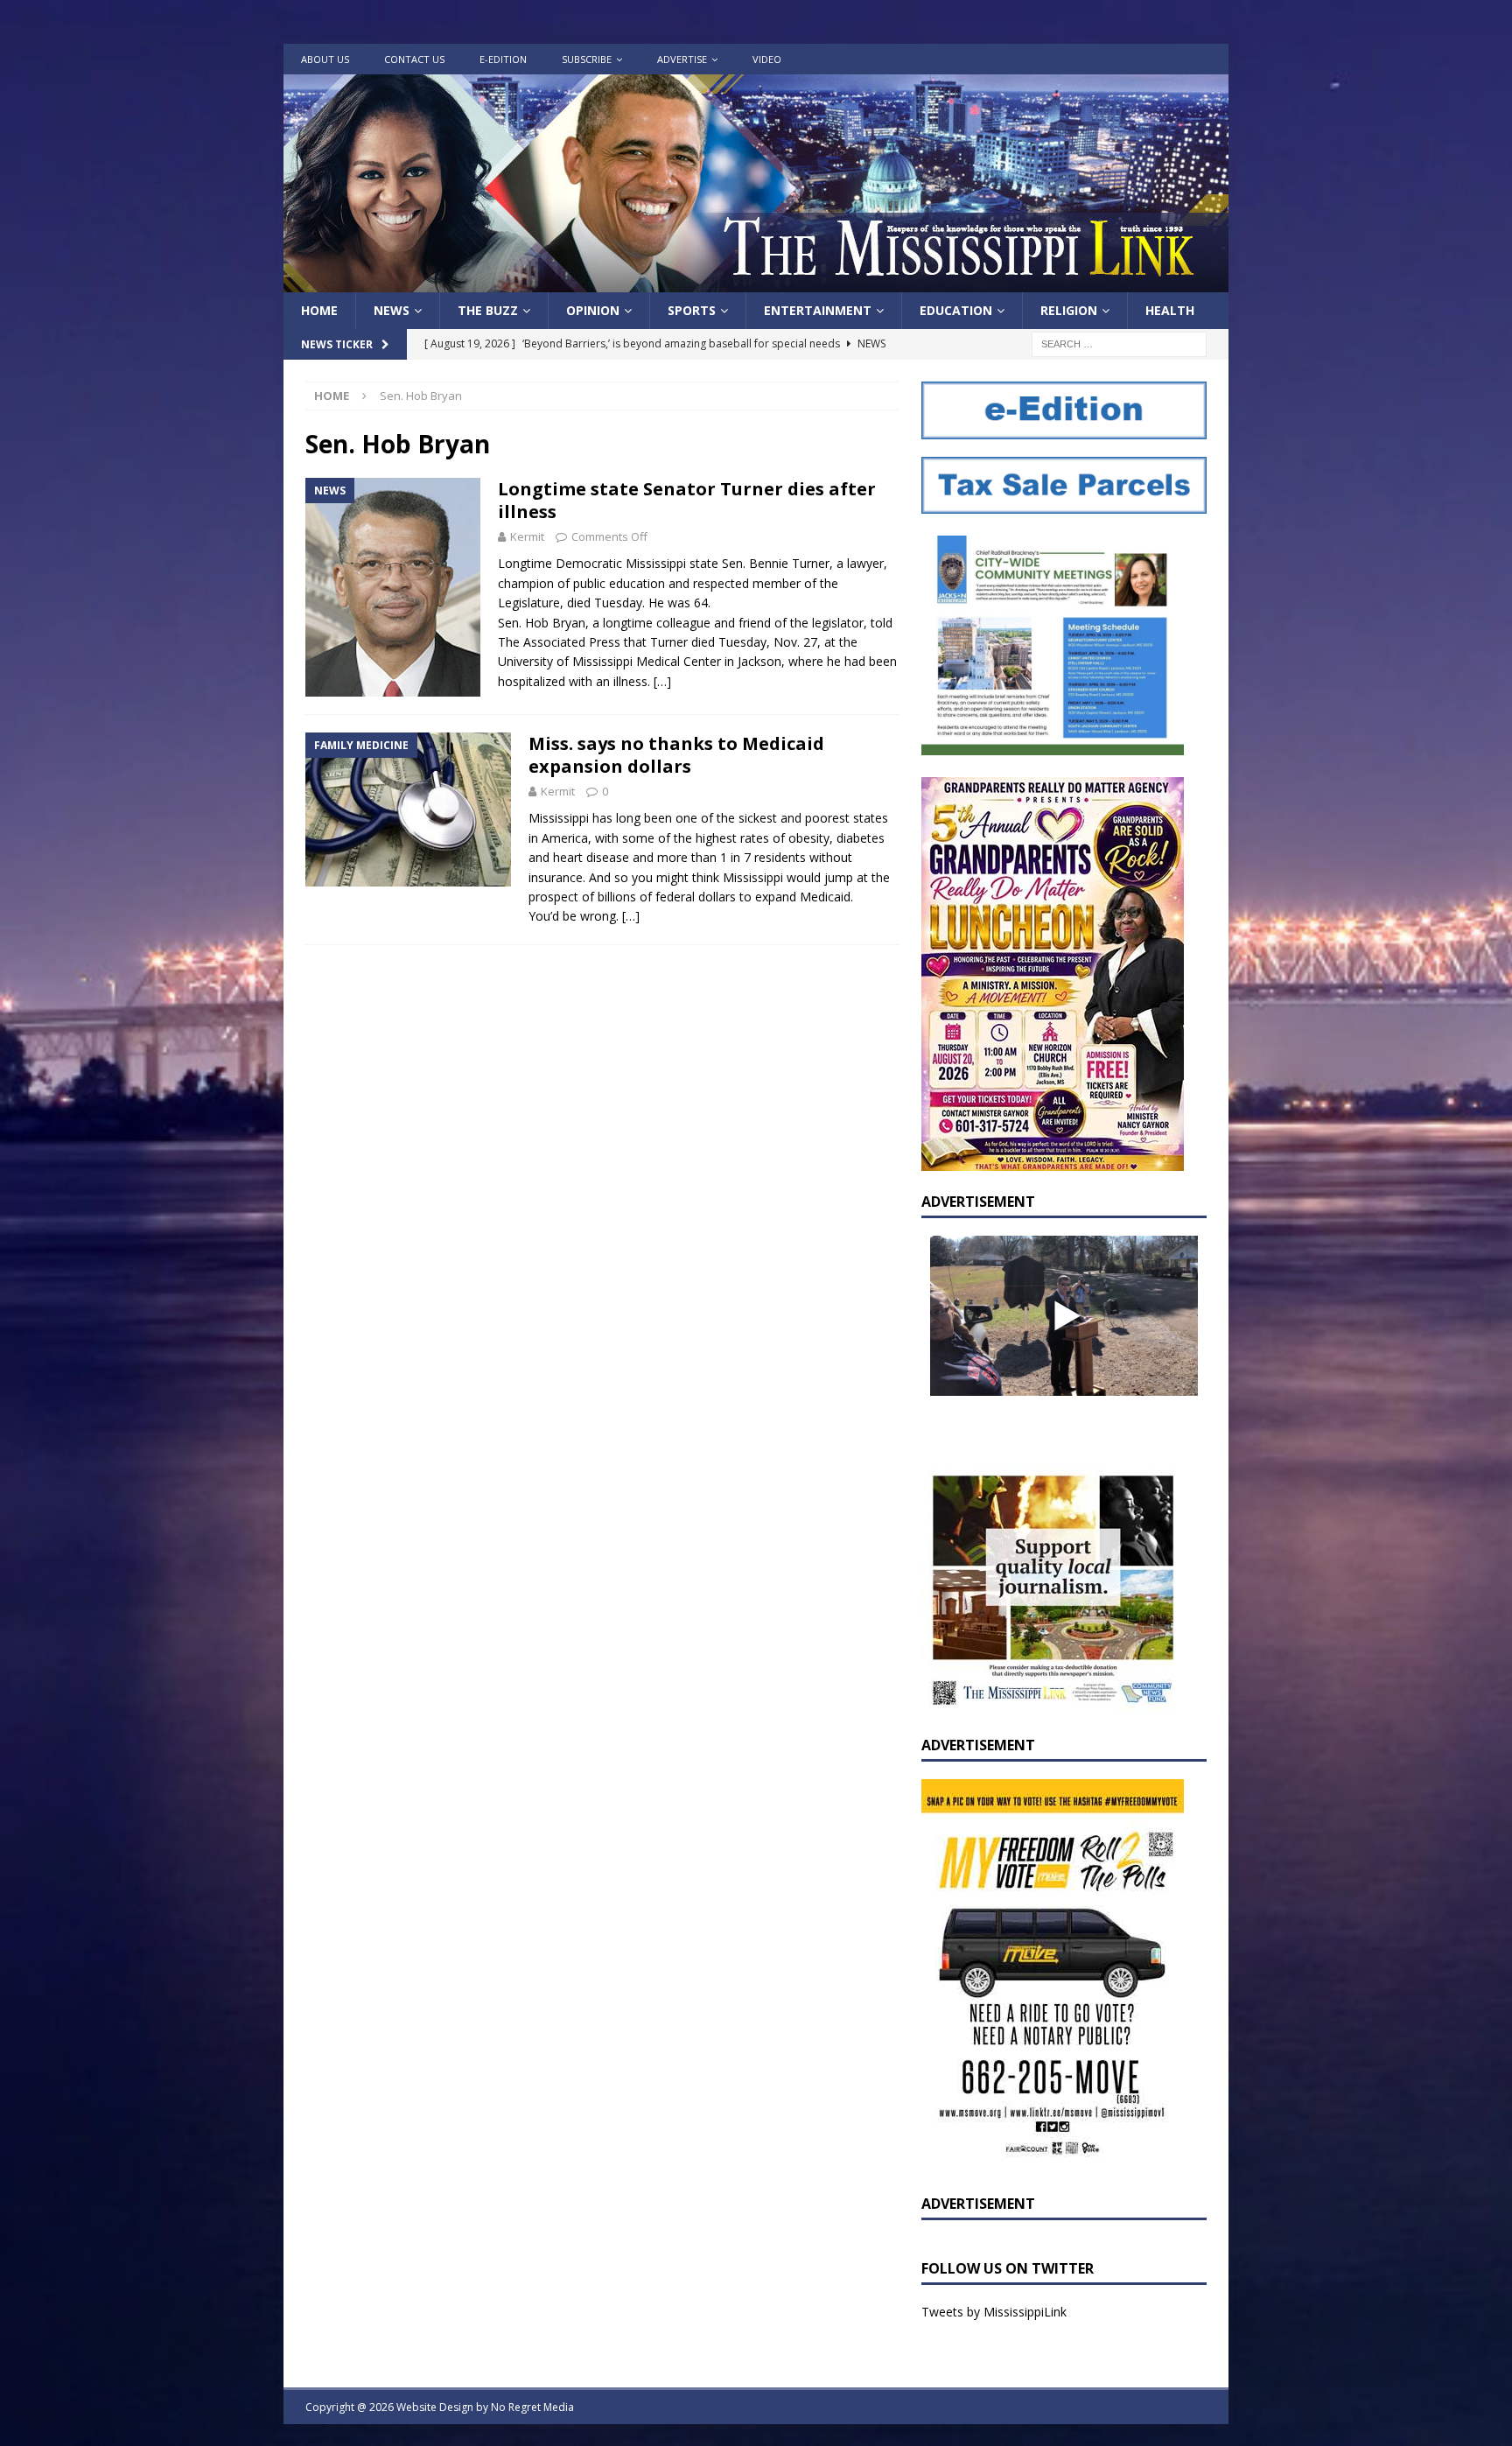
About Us (325, 59)
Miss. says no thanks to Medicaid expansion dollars (676, 755)
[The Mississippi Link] (756, 282)
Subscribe (587, 59)
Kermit (527, 536)
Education (956, 310)
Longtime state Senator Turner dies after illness (687, 500)
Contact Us (414, 59)
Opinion (593, 310)
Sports (692, 310)
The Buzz (488, 310)
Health (1170, 310)
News (392, 310)
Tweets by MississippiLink (994, 2312)
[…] (662, 681)
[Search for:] (1119, 343)
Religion (1069, 310)
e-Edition (503, 59)
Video (767, 59)
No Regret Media (532, 2407)
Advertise (682, 59)
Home (319, 310)
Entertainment (818, 310)
